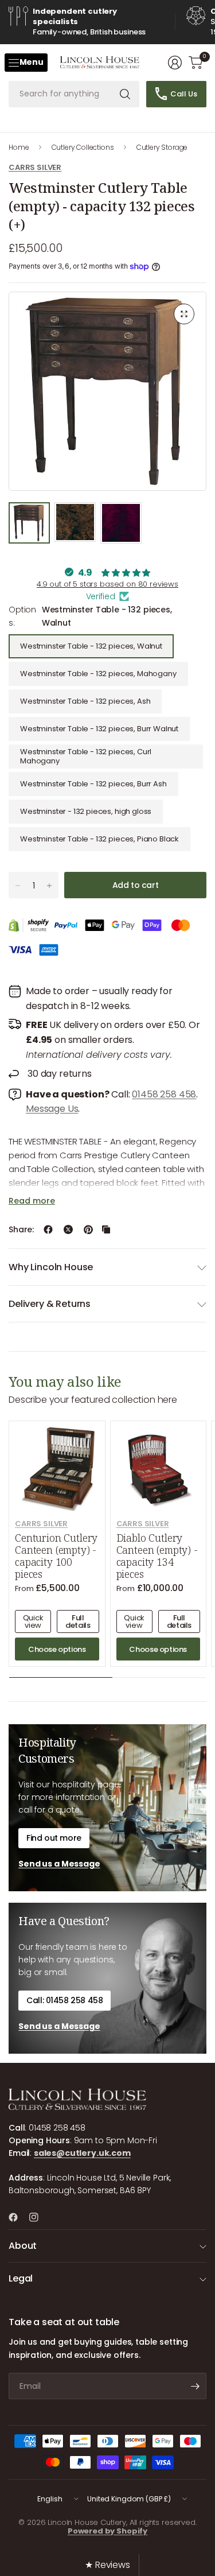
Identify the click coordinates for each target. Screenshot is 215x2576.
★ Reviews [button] (107, 2565)
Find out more (54, 1838)
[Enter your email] (195, 2386)
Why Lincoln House (51, 1267)
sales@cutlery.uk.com (82, 2153)
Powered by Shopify (107, 2531)
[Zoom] (184, 314)
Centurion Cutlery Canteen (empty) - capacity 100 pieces (56, 1556)
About (23, 2246)
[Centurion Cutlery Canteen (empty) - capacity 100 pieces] (57, 1469)
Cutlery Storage (162, 147)
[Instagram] (38, 2217)
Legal (21, 2278)
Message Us (52, 1109)
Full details (78, 1621)
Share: (21, 1229)
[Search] (125, 94)
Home (19, 147)
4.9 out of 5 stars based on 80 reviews (107, 584)
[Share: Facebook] (48, 1229)
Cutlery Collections (83, 147)
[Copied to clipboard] (106, 1229)
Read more (32, 1201)
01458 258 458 (164, 1094)
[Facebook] (18, 2217)
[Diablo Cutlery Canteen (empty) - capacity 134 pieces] (159, 1469)
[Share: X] (68, 1229)
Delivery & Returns (50, 1304)
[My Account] (175, 63)
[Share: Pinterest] (88, 1229)
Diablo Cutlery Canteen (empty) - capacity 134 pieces (157, 1556)
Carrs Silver (35, 167)
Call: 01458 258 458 (64, 2000)
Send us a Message (59, 1864)
